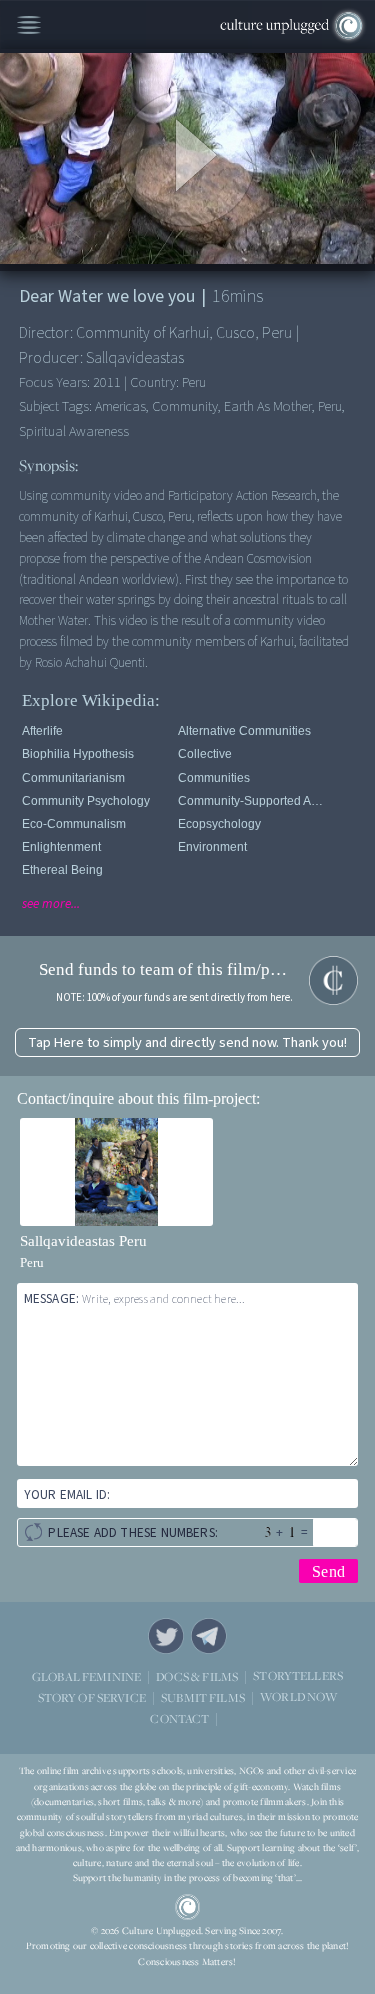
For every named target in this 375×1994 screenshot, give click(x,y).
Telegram (209, 1636)
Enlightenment (61, 847)
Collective (205, 754)
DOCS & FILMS (197, 1676)
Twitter (166, 1636)
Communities (214, 778)
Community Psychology (86, 801)
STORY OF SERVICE (92, 1697)
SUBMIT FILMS (203, 1697)
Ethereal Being (62, 870)
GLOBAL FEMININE (86, 1676)
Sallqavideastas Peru (83, 1241)
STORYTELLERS (298, 1676)
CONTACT (179, 1718)
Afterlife (42, 731)
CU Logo (188, 1907)
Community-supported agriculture (252, 801)
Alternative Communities (244, 731)
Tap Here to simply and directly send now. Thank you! (187, 1042)
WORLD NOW (298, 1697)
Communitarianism (73, 778)
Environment (212, 847)
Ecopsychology (219, 824)
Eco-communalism (74, 824)
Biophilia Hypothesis (78, 754)
